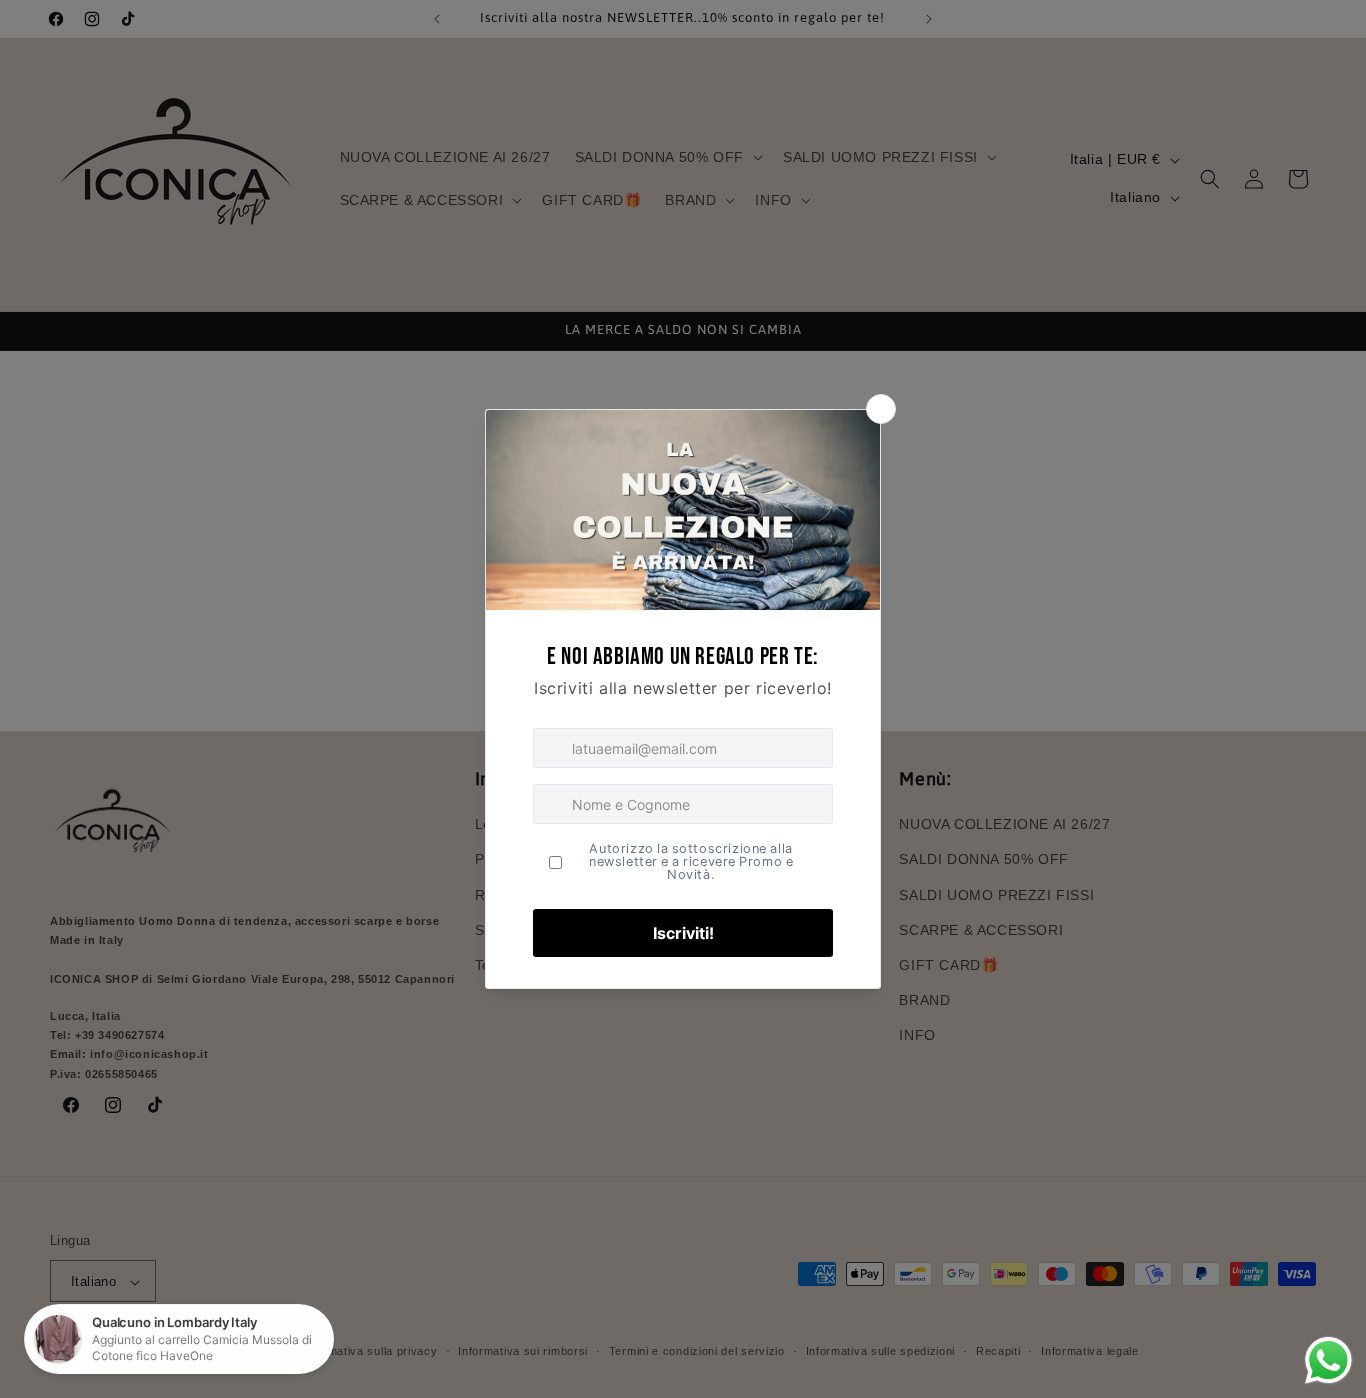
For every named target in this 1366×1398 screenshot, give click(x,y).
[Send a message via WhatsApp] (1328, 1360)
